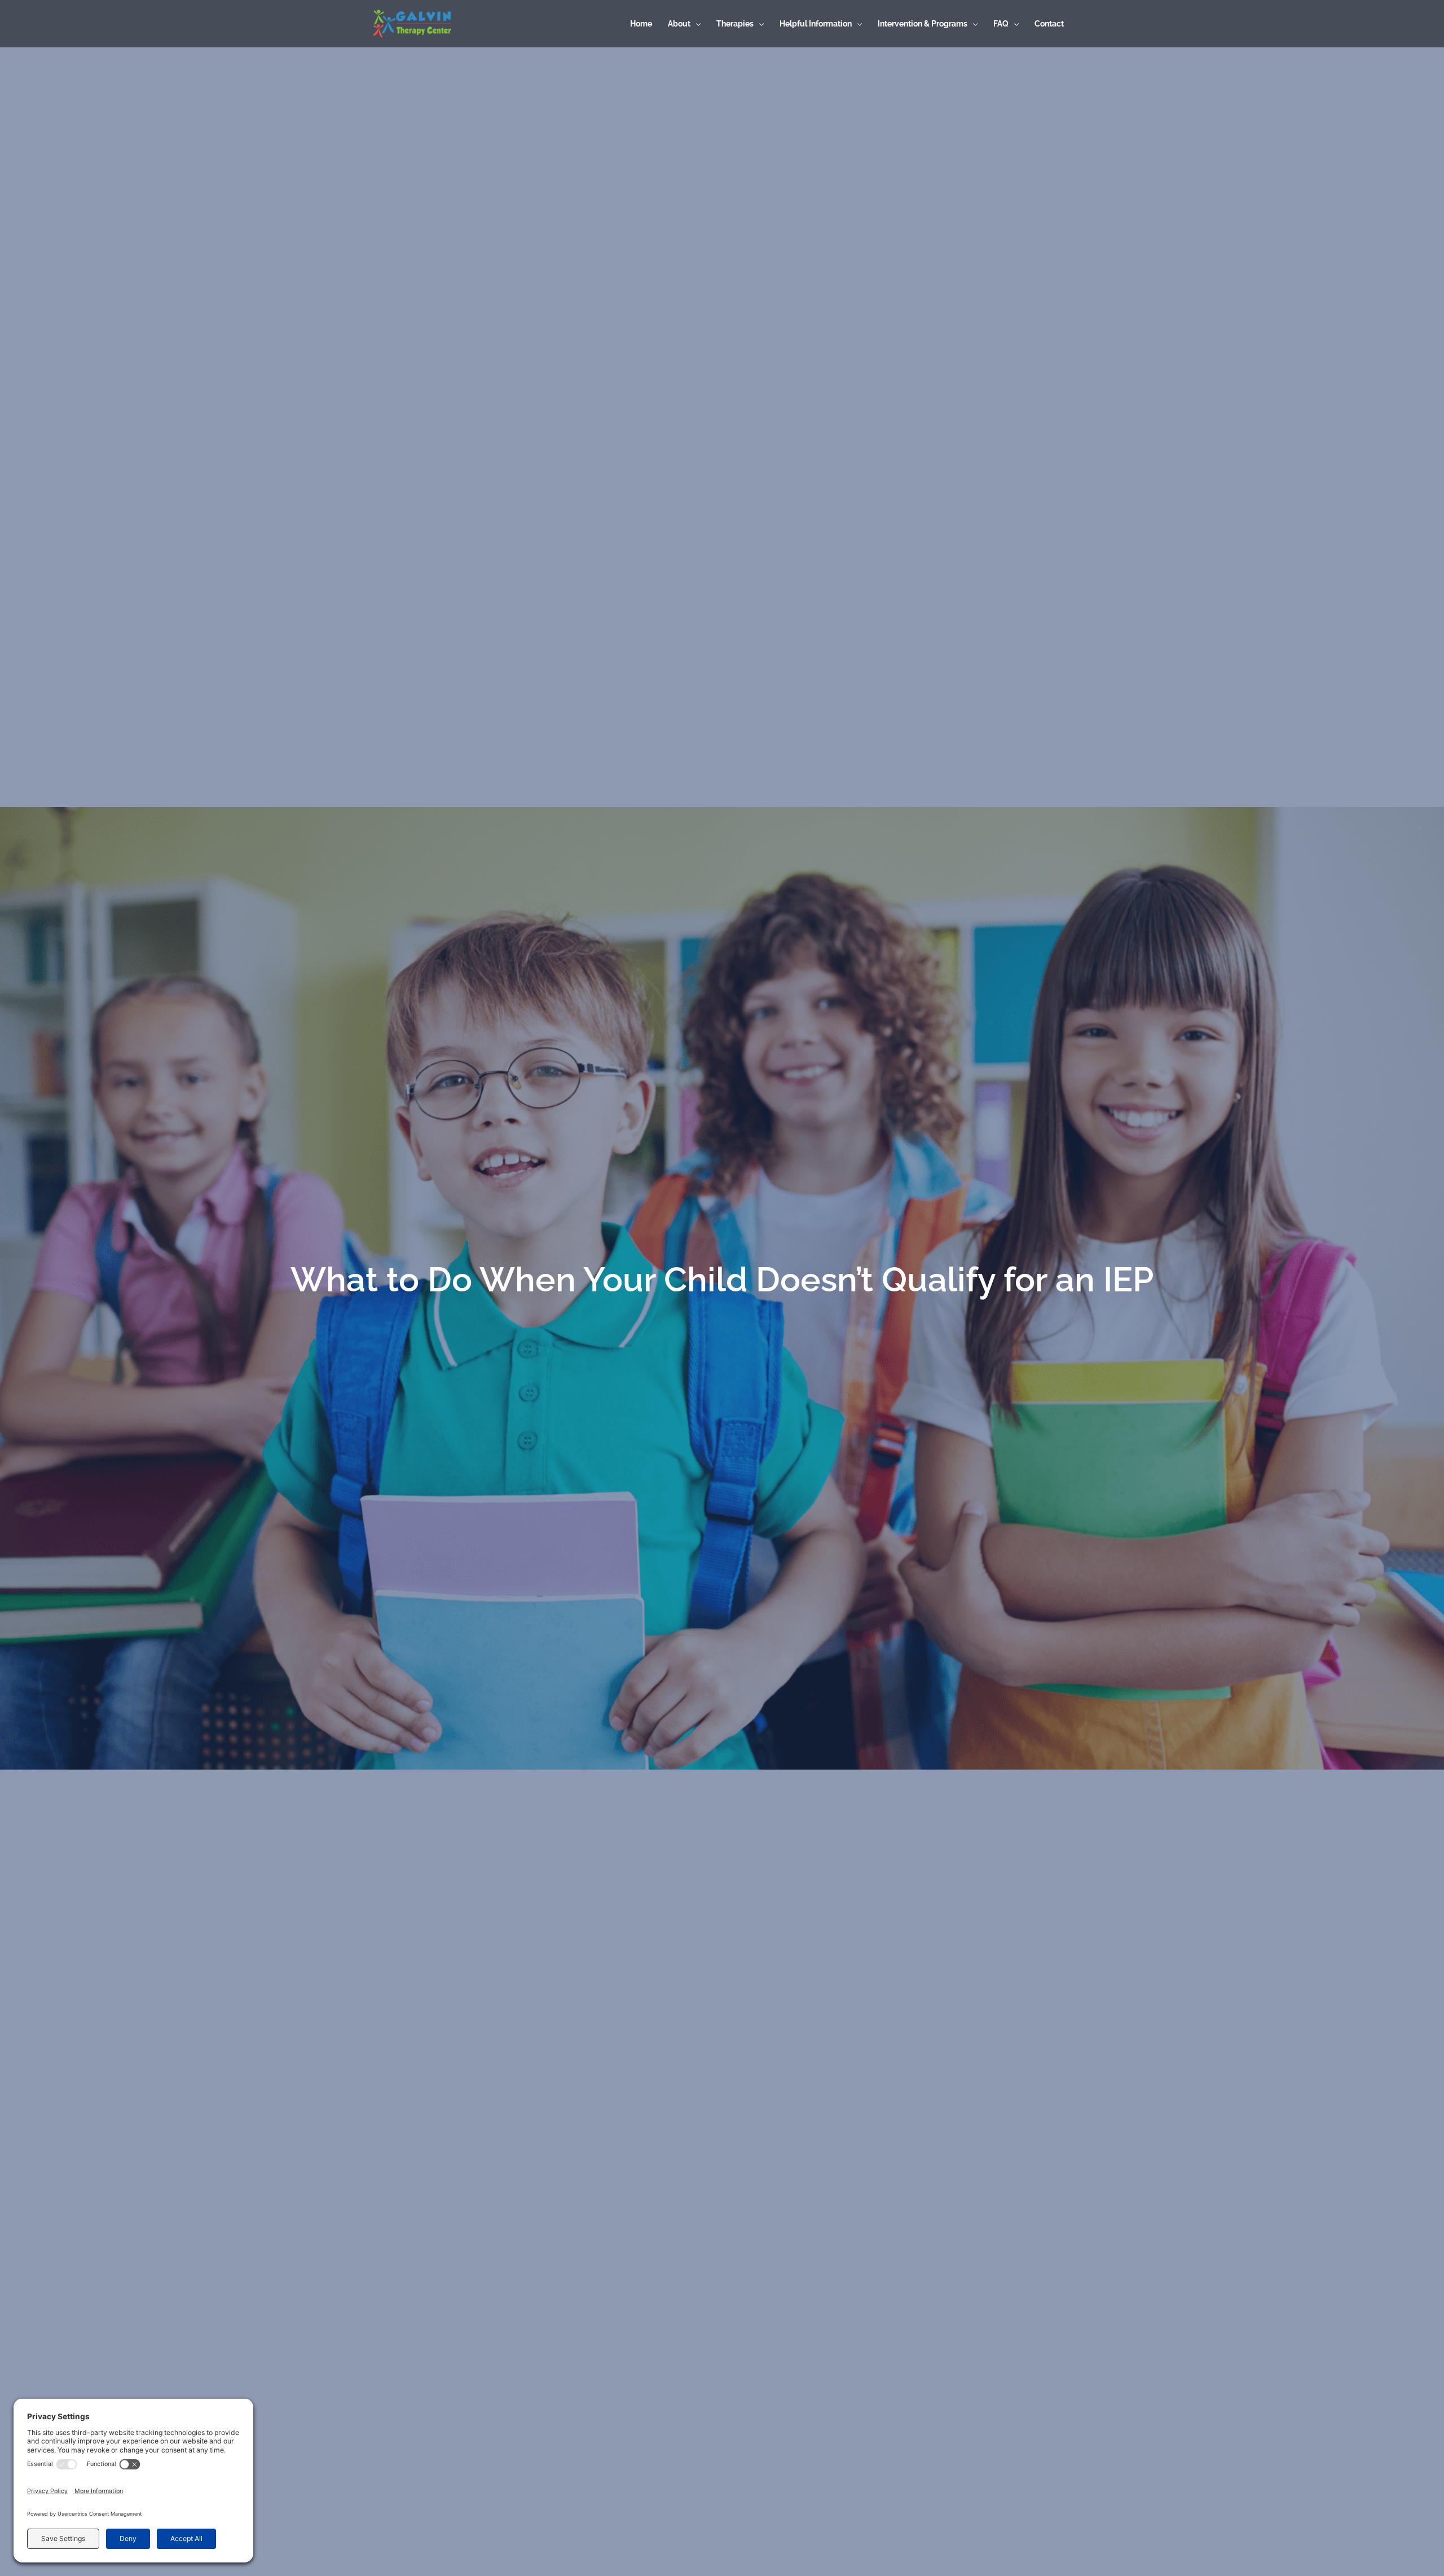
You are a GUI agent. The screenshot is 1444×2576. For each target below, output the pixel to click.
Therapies (735, 24)
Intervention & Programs (923, 24)
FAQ (1001, 24)
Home (641, 24)
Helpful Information (816, 24)
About (679, 24)
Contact (1049, 24)
